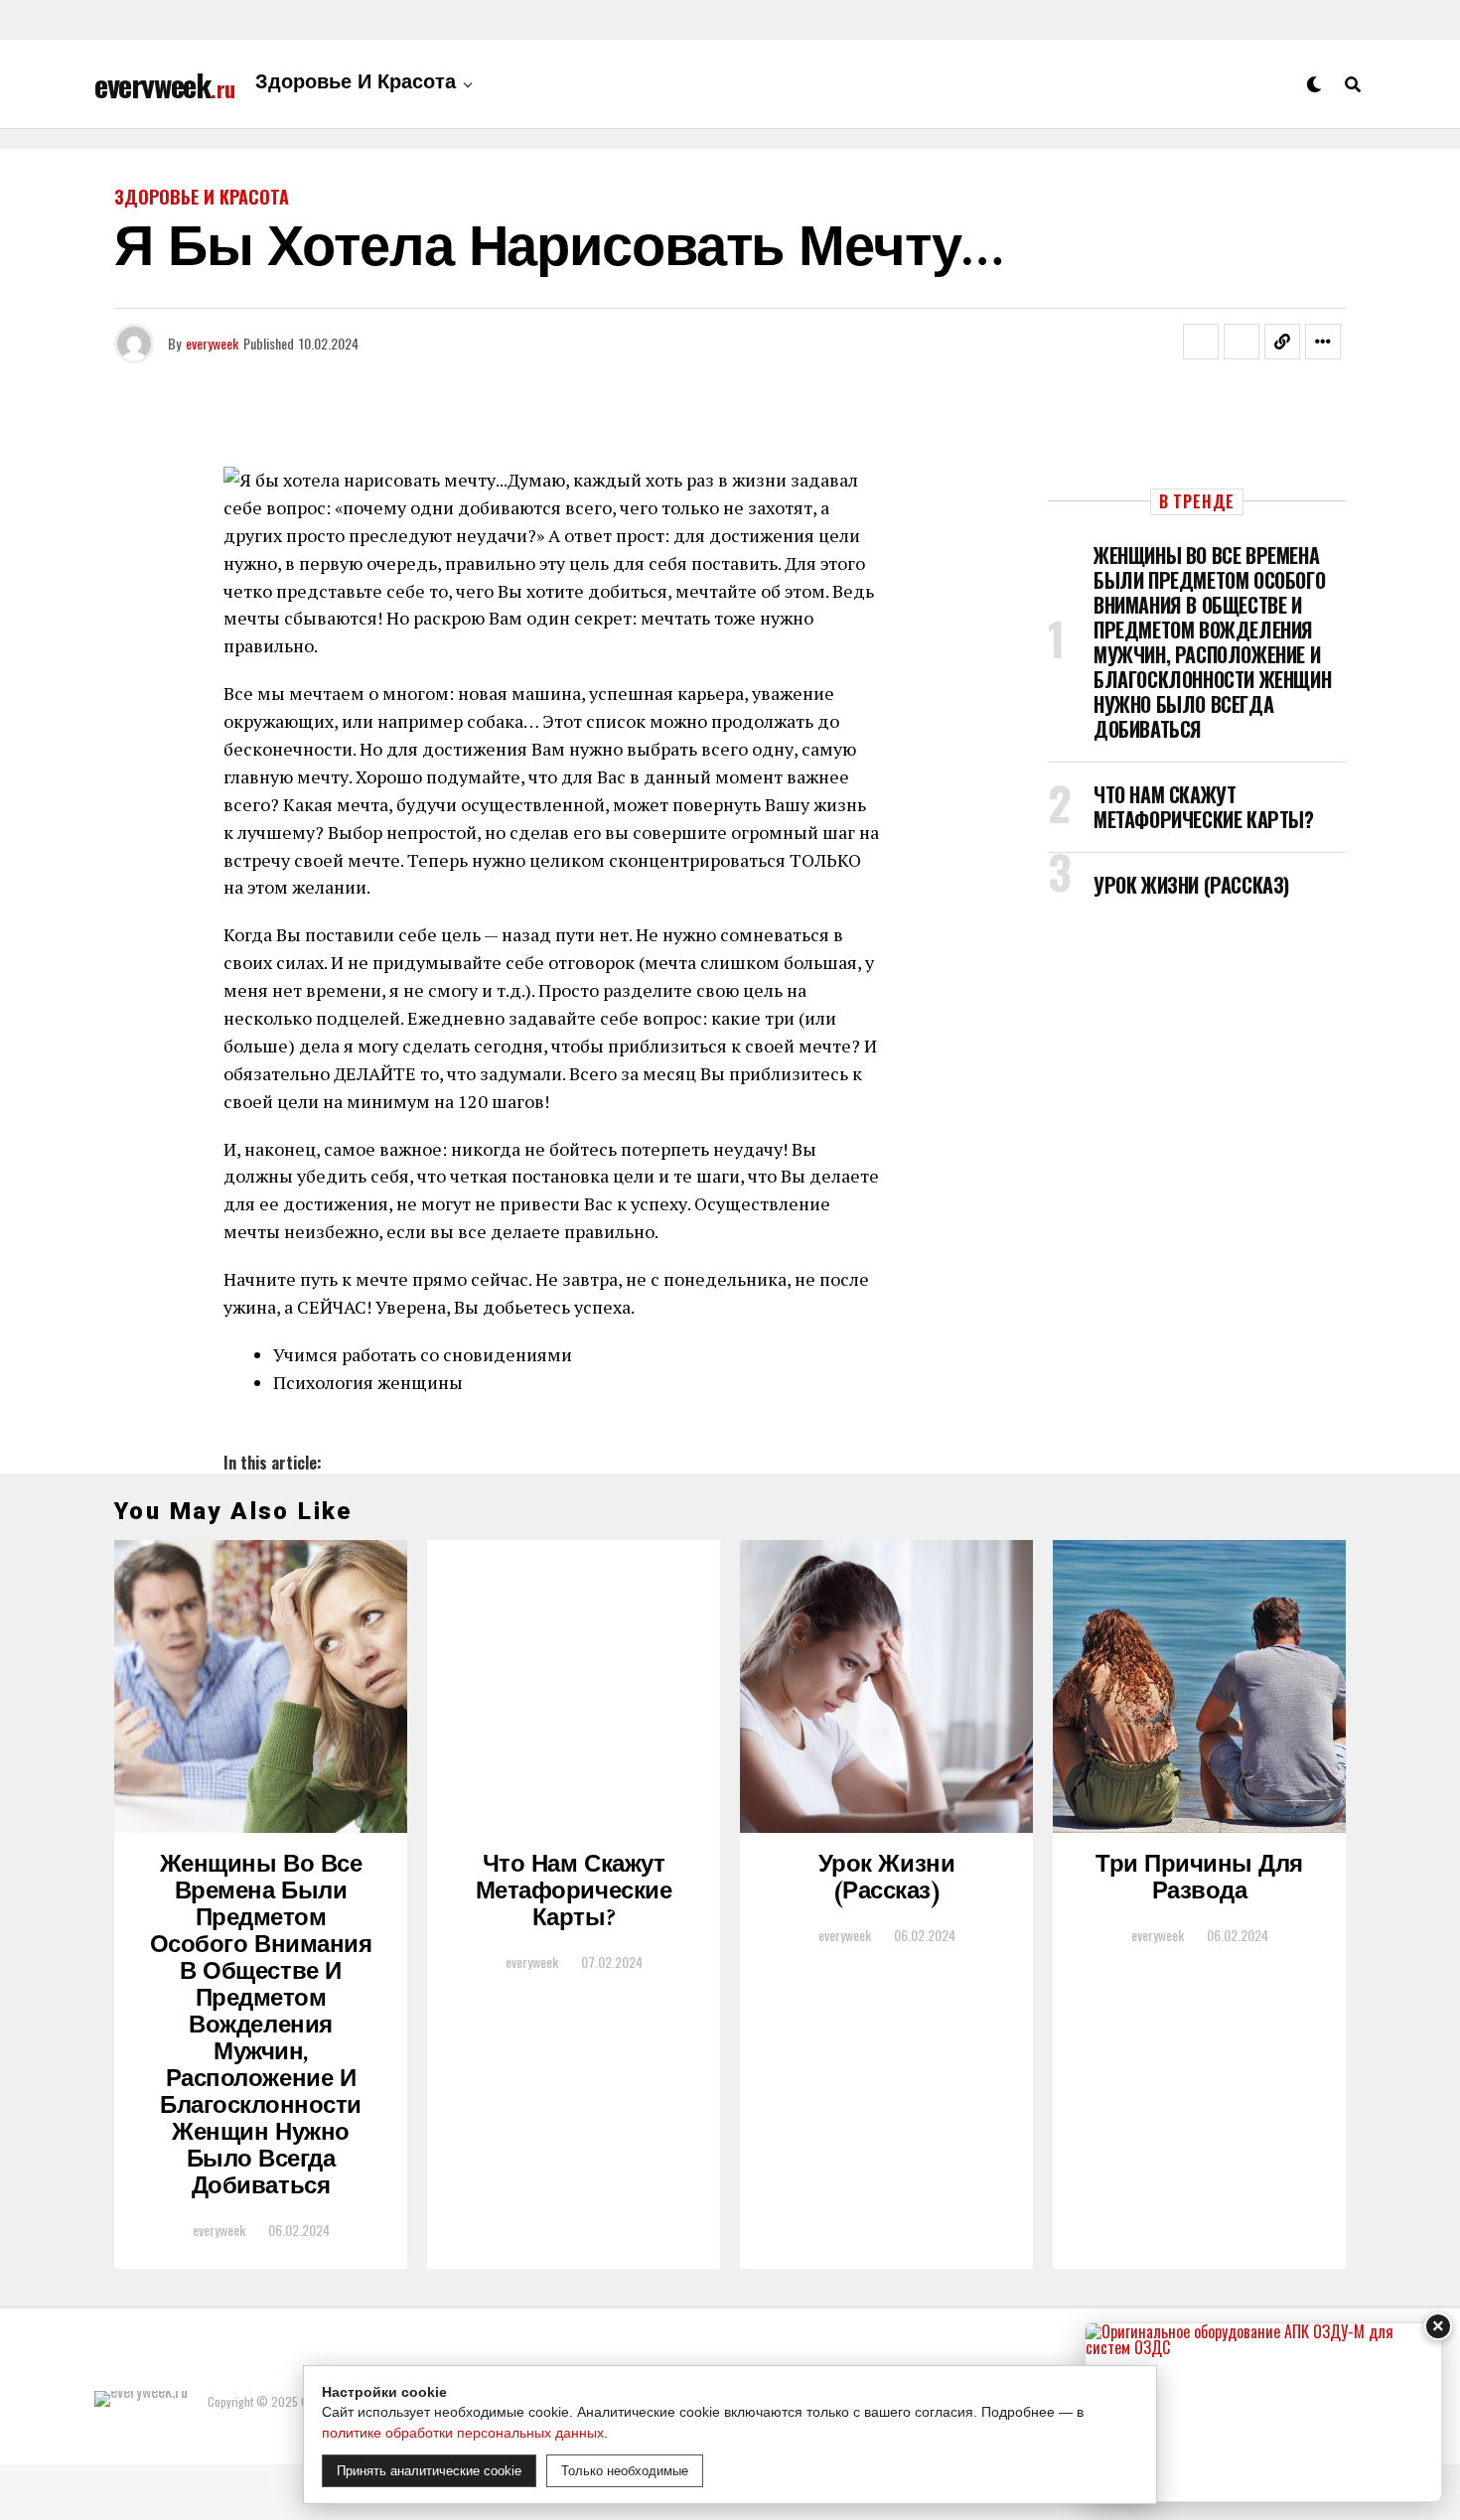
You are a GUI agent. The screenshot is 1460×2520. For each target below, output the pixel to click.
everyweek (212, 343)
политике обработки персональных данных (463, 2433)
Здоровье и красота (356, 84)
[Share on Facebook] (1201, 342)
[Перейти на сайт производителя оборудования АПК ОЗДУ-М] (1263, 2412)
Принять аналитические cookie (429, 2471)
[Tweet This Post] (1241, 342)
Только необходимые (625, 2471)
